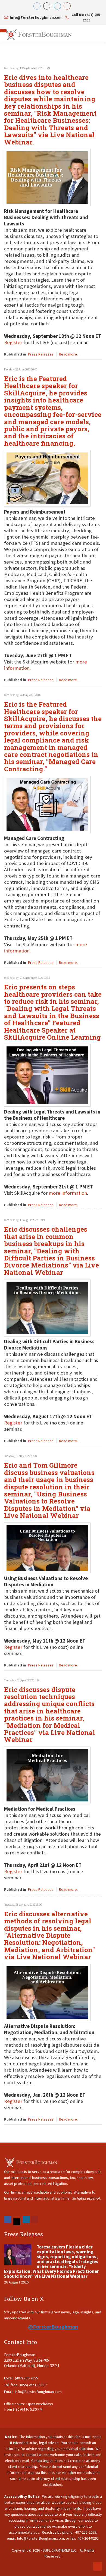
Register (13, 1423)
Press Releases (41, 354)
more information (68, 1193)
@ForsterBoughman (53, 2327)
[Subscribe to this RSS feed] (98, 59)
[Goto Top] (98, 2566)
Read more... (69, 354)
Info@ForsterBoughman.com (38, 2392)
